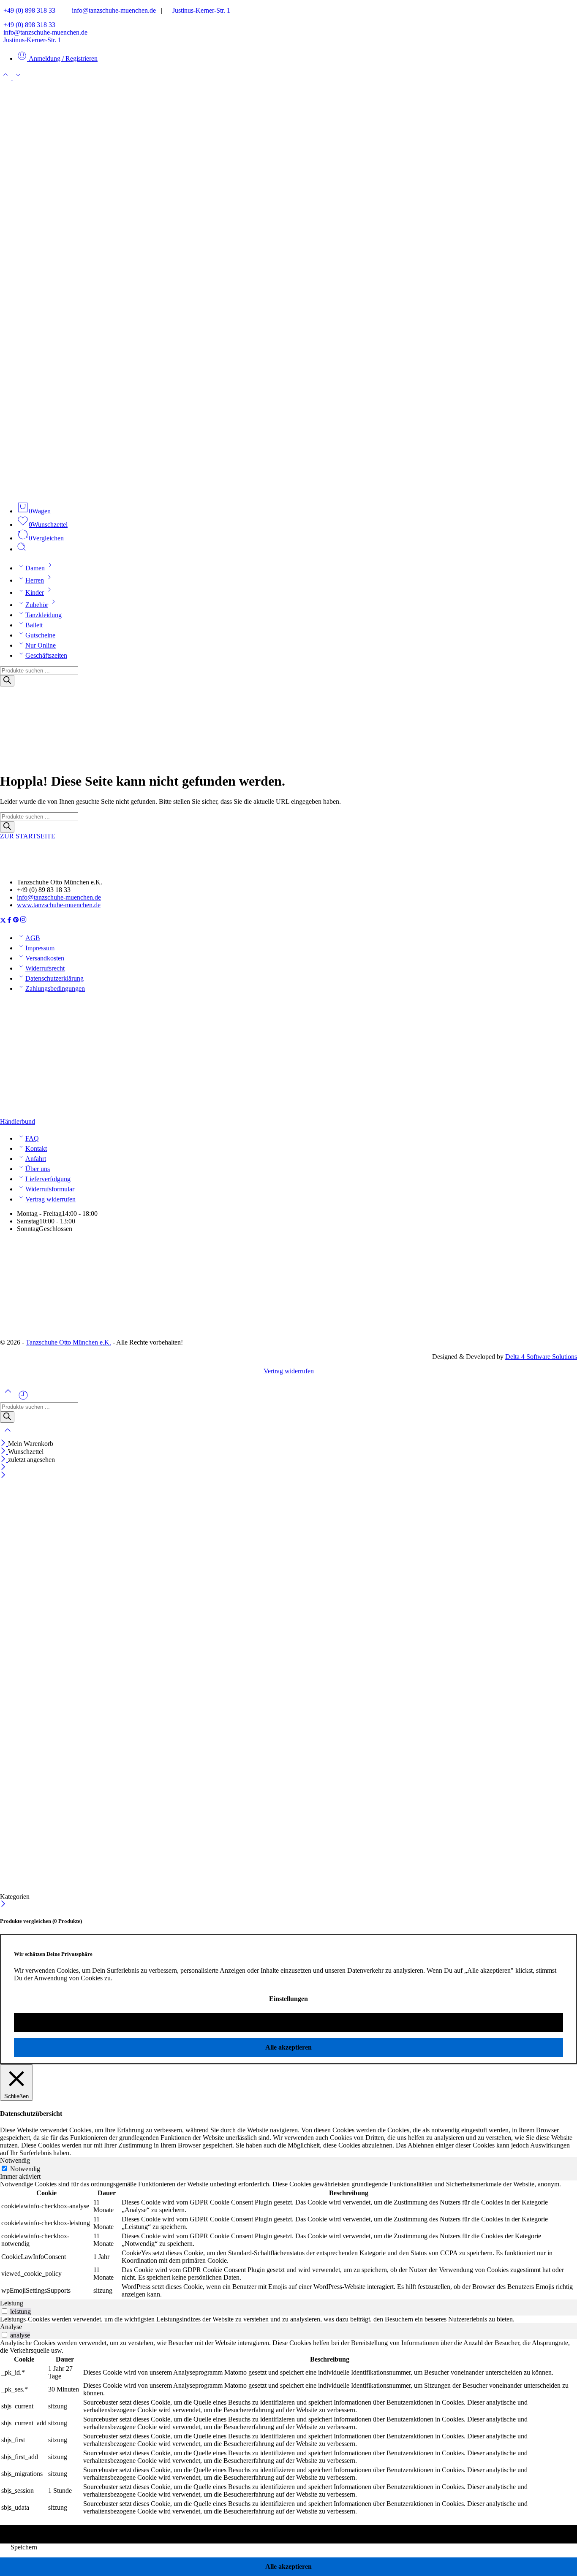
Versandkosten (45, 958)
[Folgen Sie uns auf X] (3, 921)
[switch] (4, 2311)
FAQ (32, 1138)
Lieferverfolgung (48, 1179)
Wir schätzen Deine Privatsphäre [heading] (53, 1954)
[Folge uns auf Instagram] (23, 921)
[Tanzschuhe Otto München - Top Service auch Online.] (288, 491)
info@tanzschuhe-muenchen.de (111, 10)
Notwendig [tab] (15, 2160)
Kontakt (36, 1148)
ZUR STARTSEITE (28, 836)
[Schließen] (4, 1444)
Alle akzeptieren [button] (288, 2047)
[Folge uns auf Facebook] (9, 921)
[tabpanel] (288, 2240)
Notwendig (25, 2169)
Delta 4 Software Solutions (541, 1357)
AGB (33, 938)
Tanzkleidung (44, 615)
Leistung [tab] (12, 2303)
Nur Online (41, 645)
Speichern (24, 2547)
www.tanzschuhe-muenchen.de (59, 905)
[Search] (7, 681)
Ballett (34, 625)
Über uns (38, 1169)
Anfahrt (36, 1159)
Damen (35, 568)
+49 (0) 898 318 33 (28, 10)
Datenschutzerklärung (54, 978)
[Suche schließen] (8, 1436)
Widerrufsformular (50, 1189)
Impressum (40, 948)
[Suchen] (22, 549)
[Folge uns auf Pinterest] (16, 921)
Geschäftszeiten (46, 655)
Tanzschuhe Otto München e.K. (68, 1342)
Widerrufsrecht (45, 968)
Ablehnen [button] (288, 2022)
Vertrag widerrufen (50, 1199)
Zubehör (37, 605)
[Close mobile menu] (3, 1476)
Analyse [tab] (11, 2327)
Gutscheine (40, 635)
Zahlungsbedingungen (55, 988)
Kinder (35, 592)
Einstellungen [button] (288, 1999)
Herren (35, 580)
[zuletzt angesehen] (23, 1398)
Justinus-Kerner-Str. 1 (199, 10)
